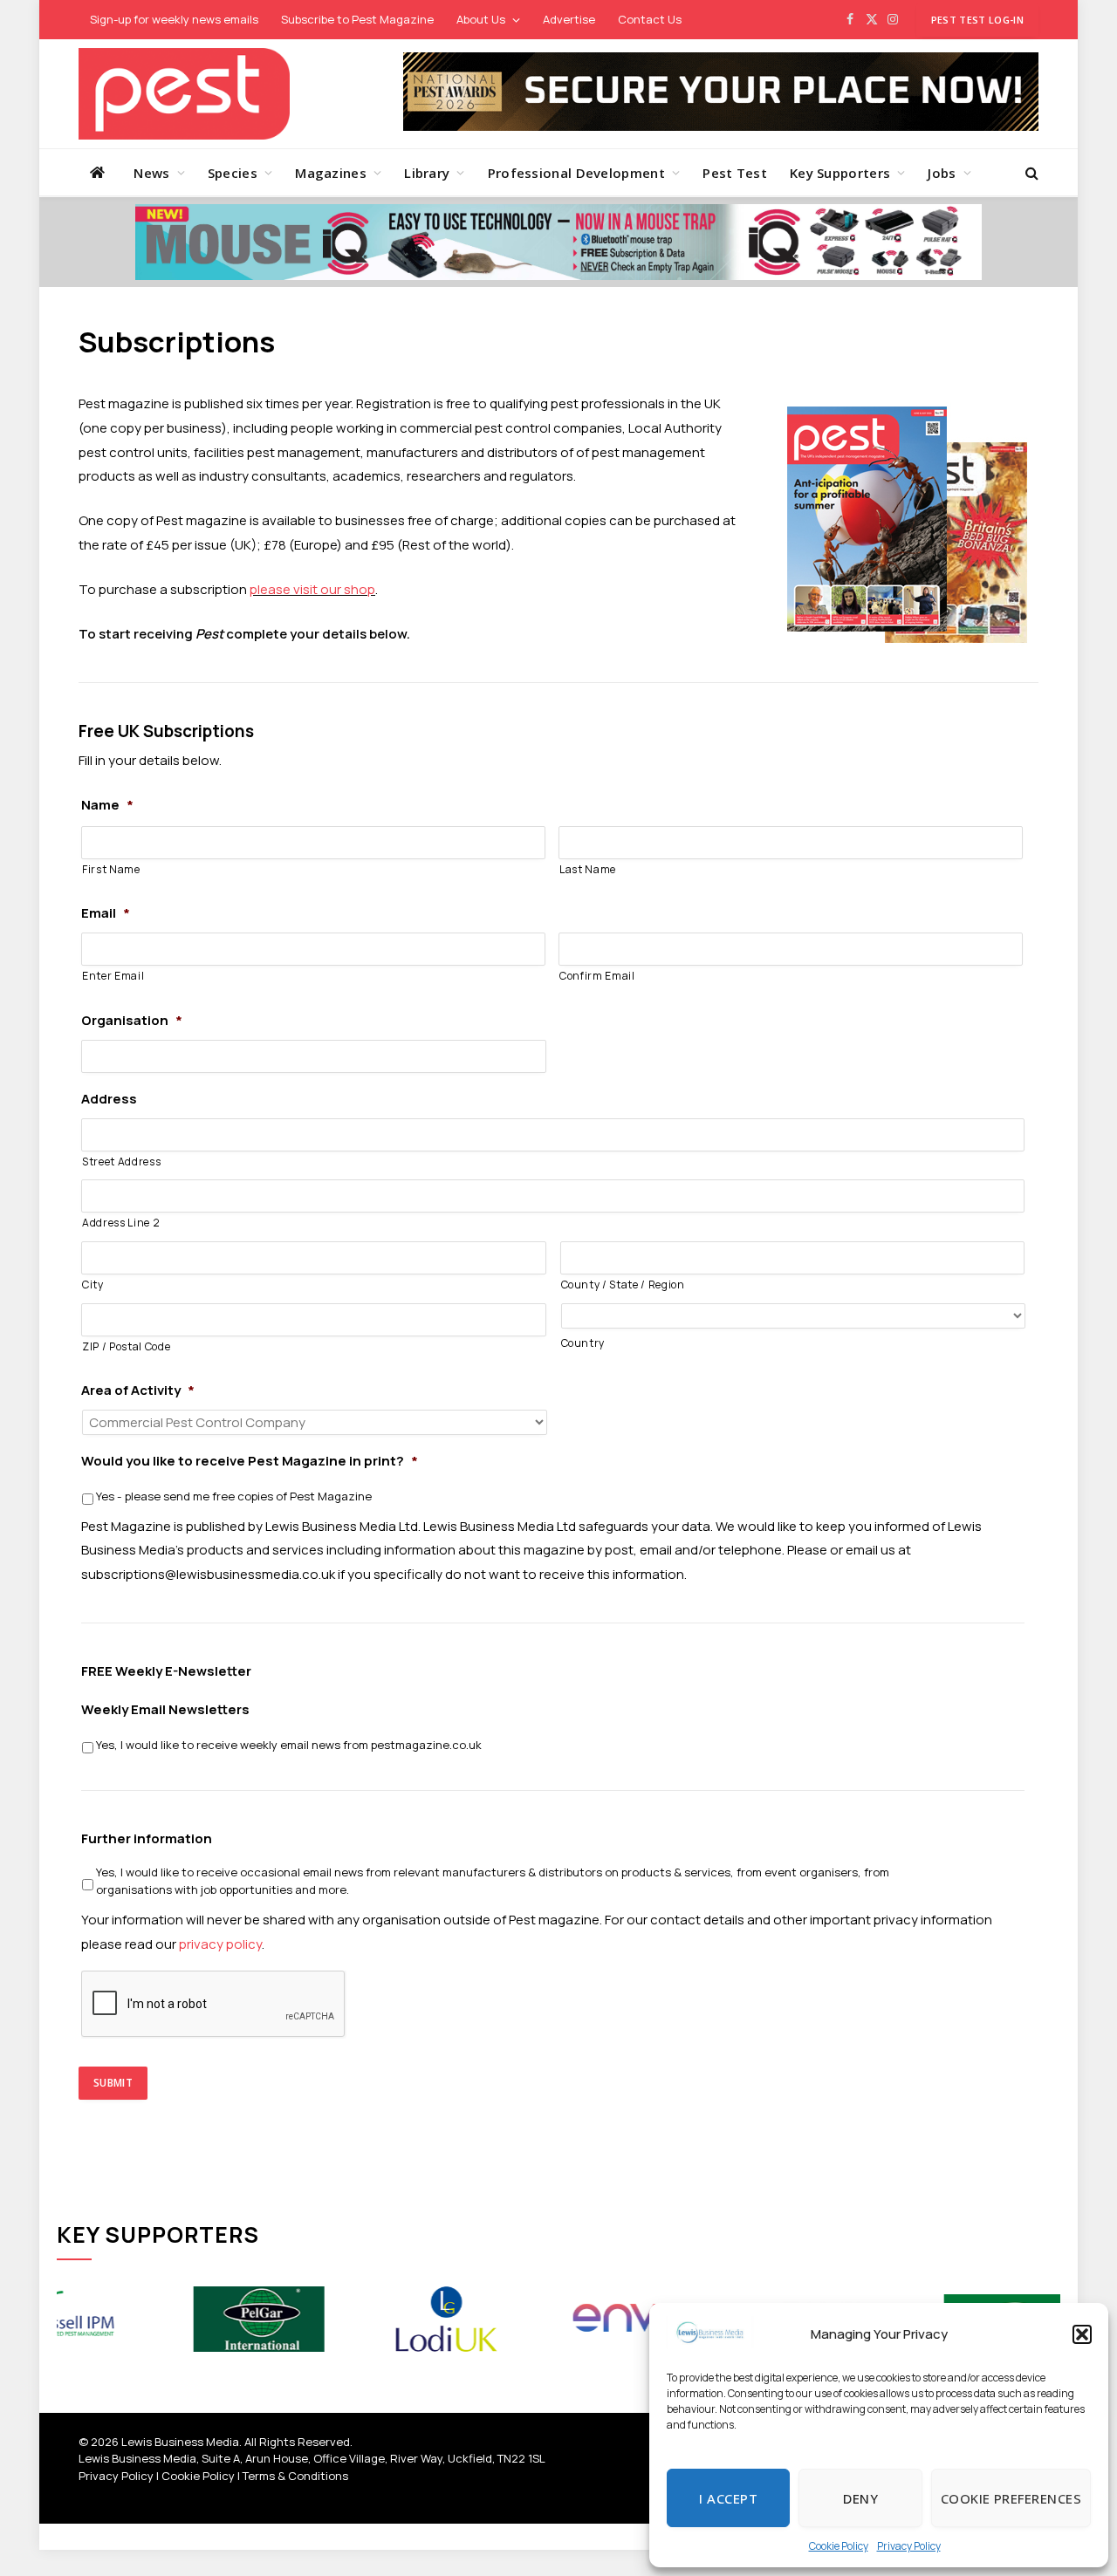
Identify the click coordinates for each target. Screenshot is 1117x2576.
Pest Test (735, 173)
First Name (111, 869)
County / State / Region (623, 1285)
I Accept (728, 2498)
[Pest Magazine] (184, 94)
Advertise (569, 19)
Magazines (331, 173)
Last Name (588, 869)
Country (583, 1343)
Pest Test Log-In (977, 20)
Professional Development (576, 173)
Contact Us (650, 19)
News (151, 173)
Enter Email (113, 976)
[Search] (1030, 172)
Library (427, 173)
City (93, 1285)
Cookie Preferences (1011, 2498)
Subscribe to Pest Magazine (357, 19)
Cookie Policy (839, 2546)
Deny (860, 2498)
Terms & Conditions (295, 2476)
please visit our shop (312, 589)
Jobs (942, 173)
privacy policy (220, 1944)
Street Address (121, 1162)
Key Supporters (840, 173)
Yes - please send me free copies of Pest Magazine (234, 1496)
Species (233, 173)
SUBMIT (113, 2083)
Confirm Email (597, 976)
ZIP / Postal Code (126, 1346)
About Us (481, 19)
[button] (1082, 2334)
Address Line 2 (121, 1223)
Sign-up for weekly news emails (174, 19)
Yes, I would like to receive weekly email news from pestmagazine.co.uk (289, 1745)
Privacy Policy (909, 2546)
